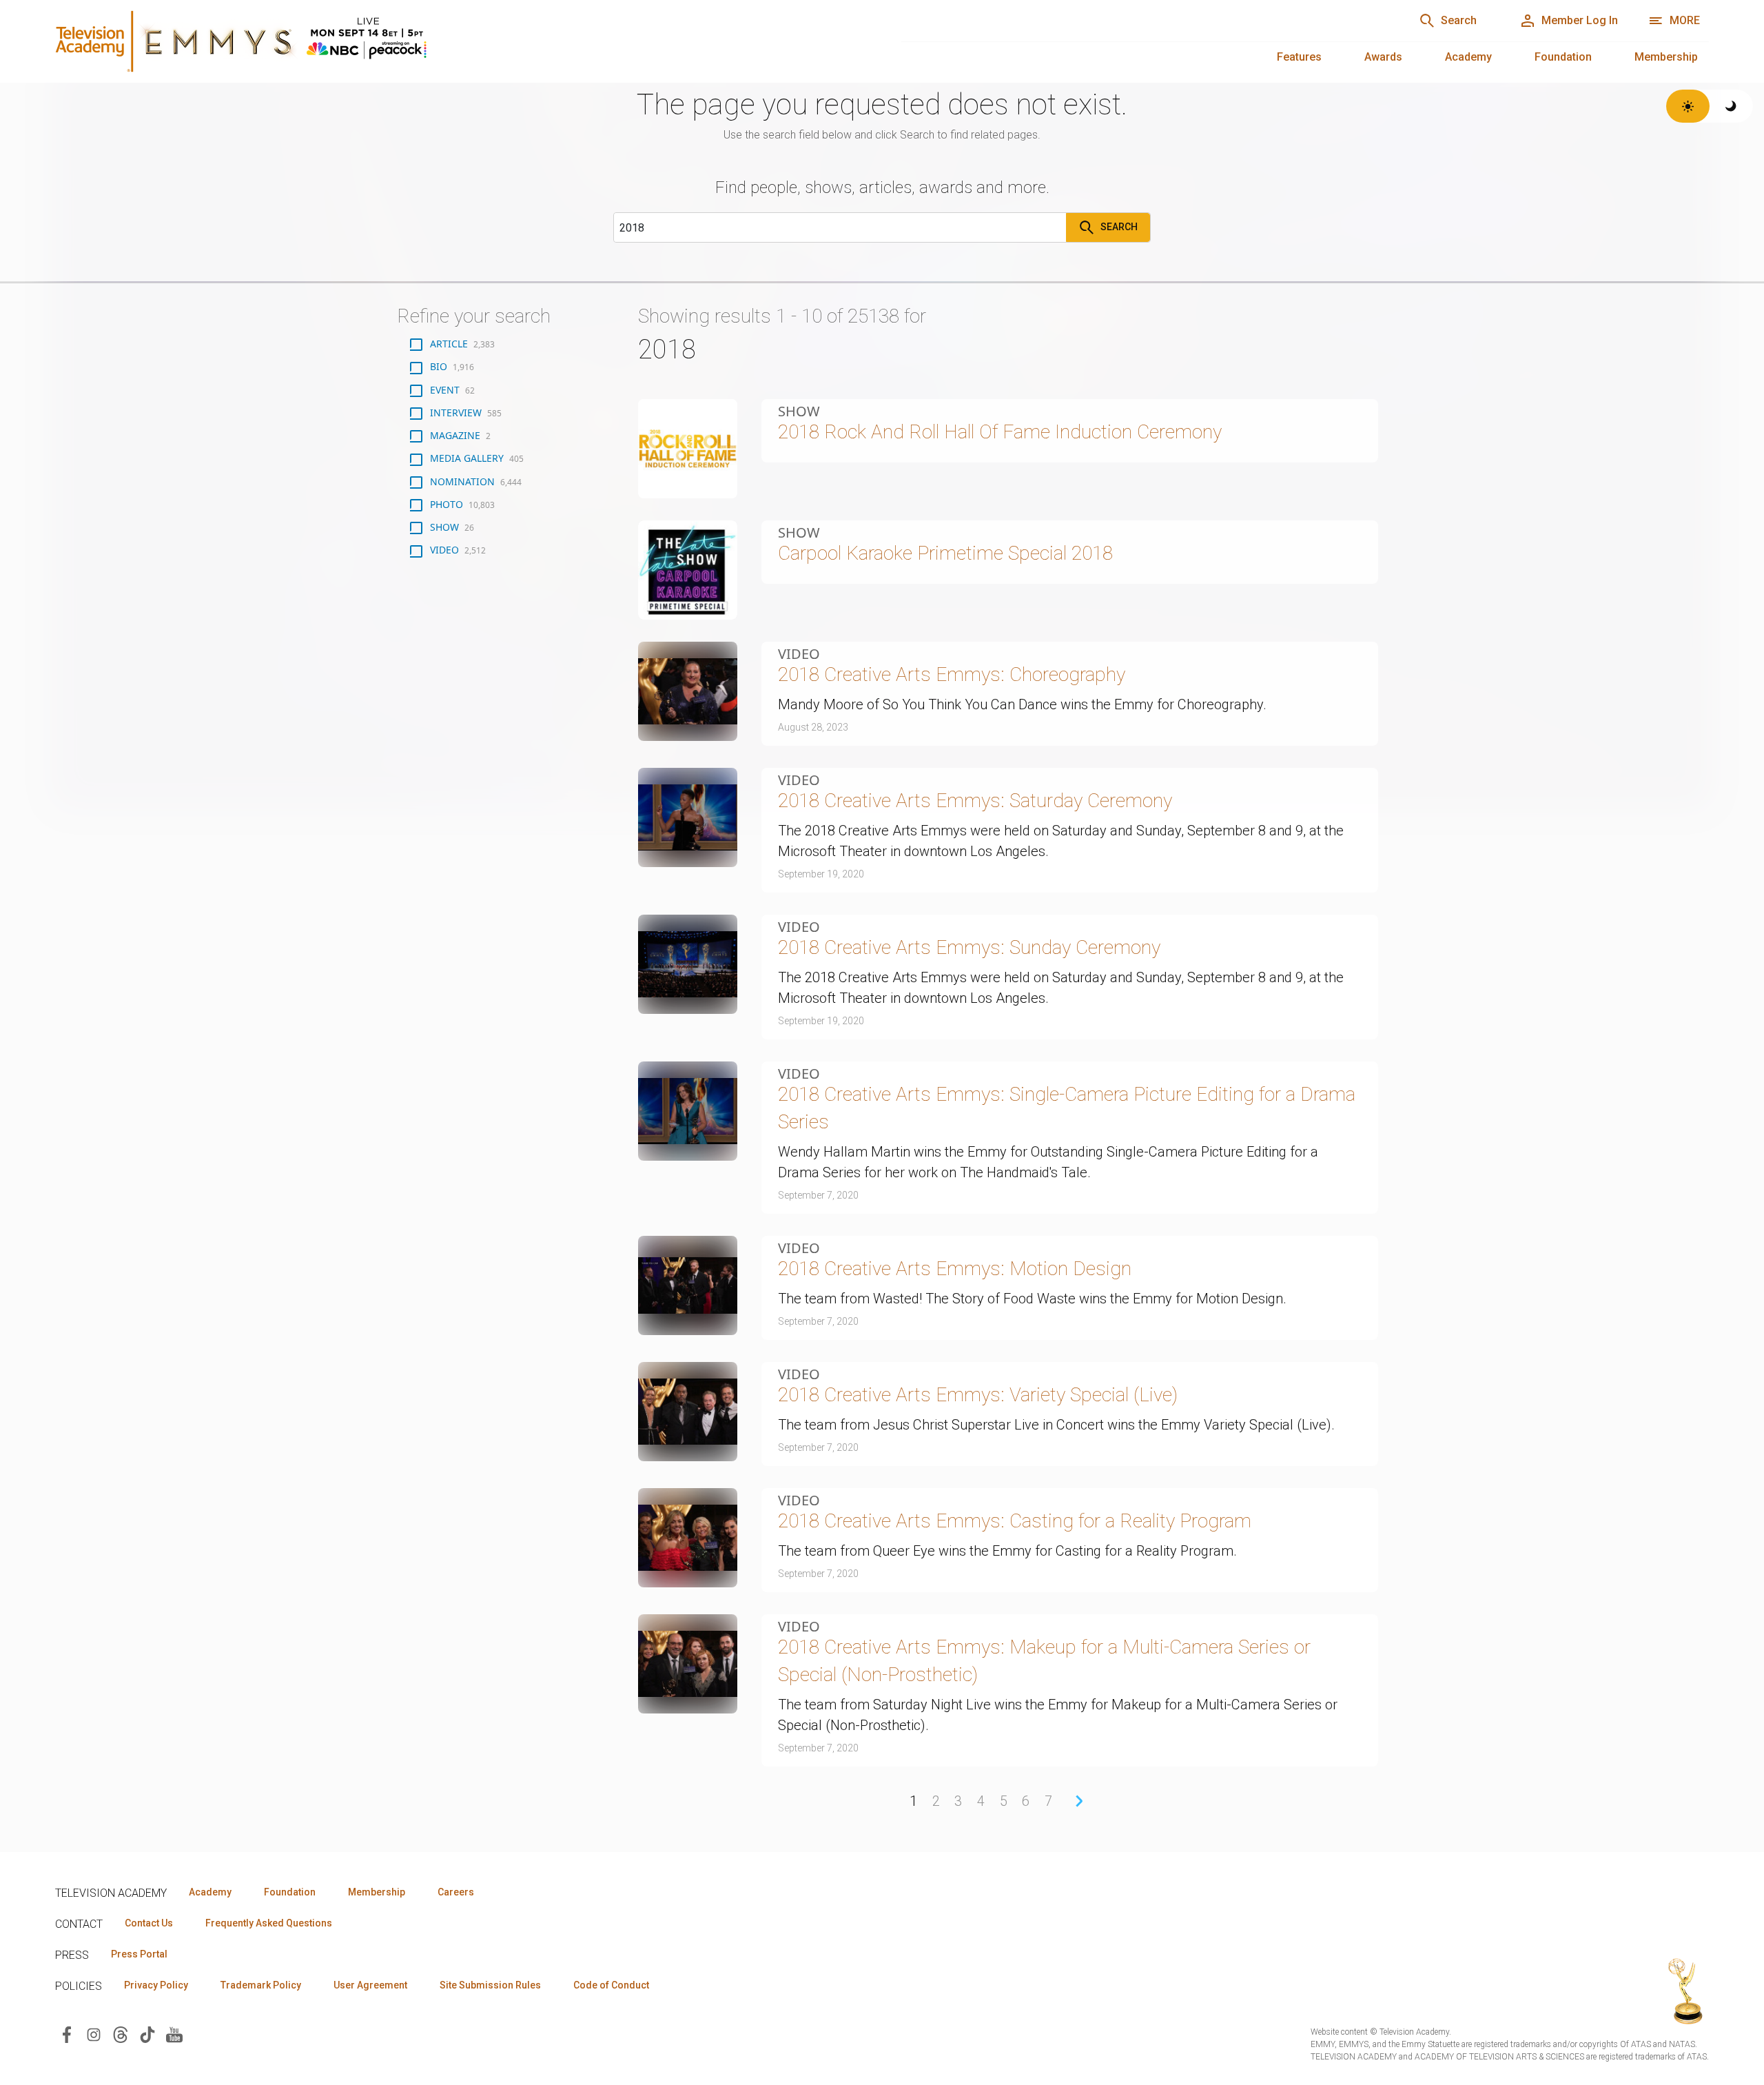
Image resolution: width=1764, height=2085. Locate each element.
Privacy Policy (156, 1985)
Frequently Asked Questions (269, 1923)
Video (799, 654)
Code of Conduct (611, 1985)
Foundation (1563, 57)
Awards (1383, 57)
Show (799, 411)
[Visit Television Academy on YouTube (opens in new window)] (174, 2034)
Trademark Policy (261, 1985)
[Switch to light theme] (1688, 106)
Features (1299, 57)
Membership (1666, 57)
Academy (1468, 57)
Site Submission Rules (490, 1985)
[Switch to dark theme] (1731, 106)
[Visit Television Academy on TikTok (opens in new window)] (147, 2034)
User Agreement (370, 1985)
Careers (456, 1892)
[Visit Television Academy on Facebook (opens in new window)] (67, 2034)
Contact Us (149, 1923)
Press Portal (139, 1954)
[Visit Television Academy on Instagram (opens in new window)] (94, 2034)
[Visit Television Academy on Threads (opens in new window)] (121, 2034)
